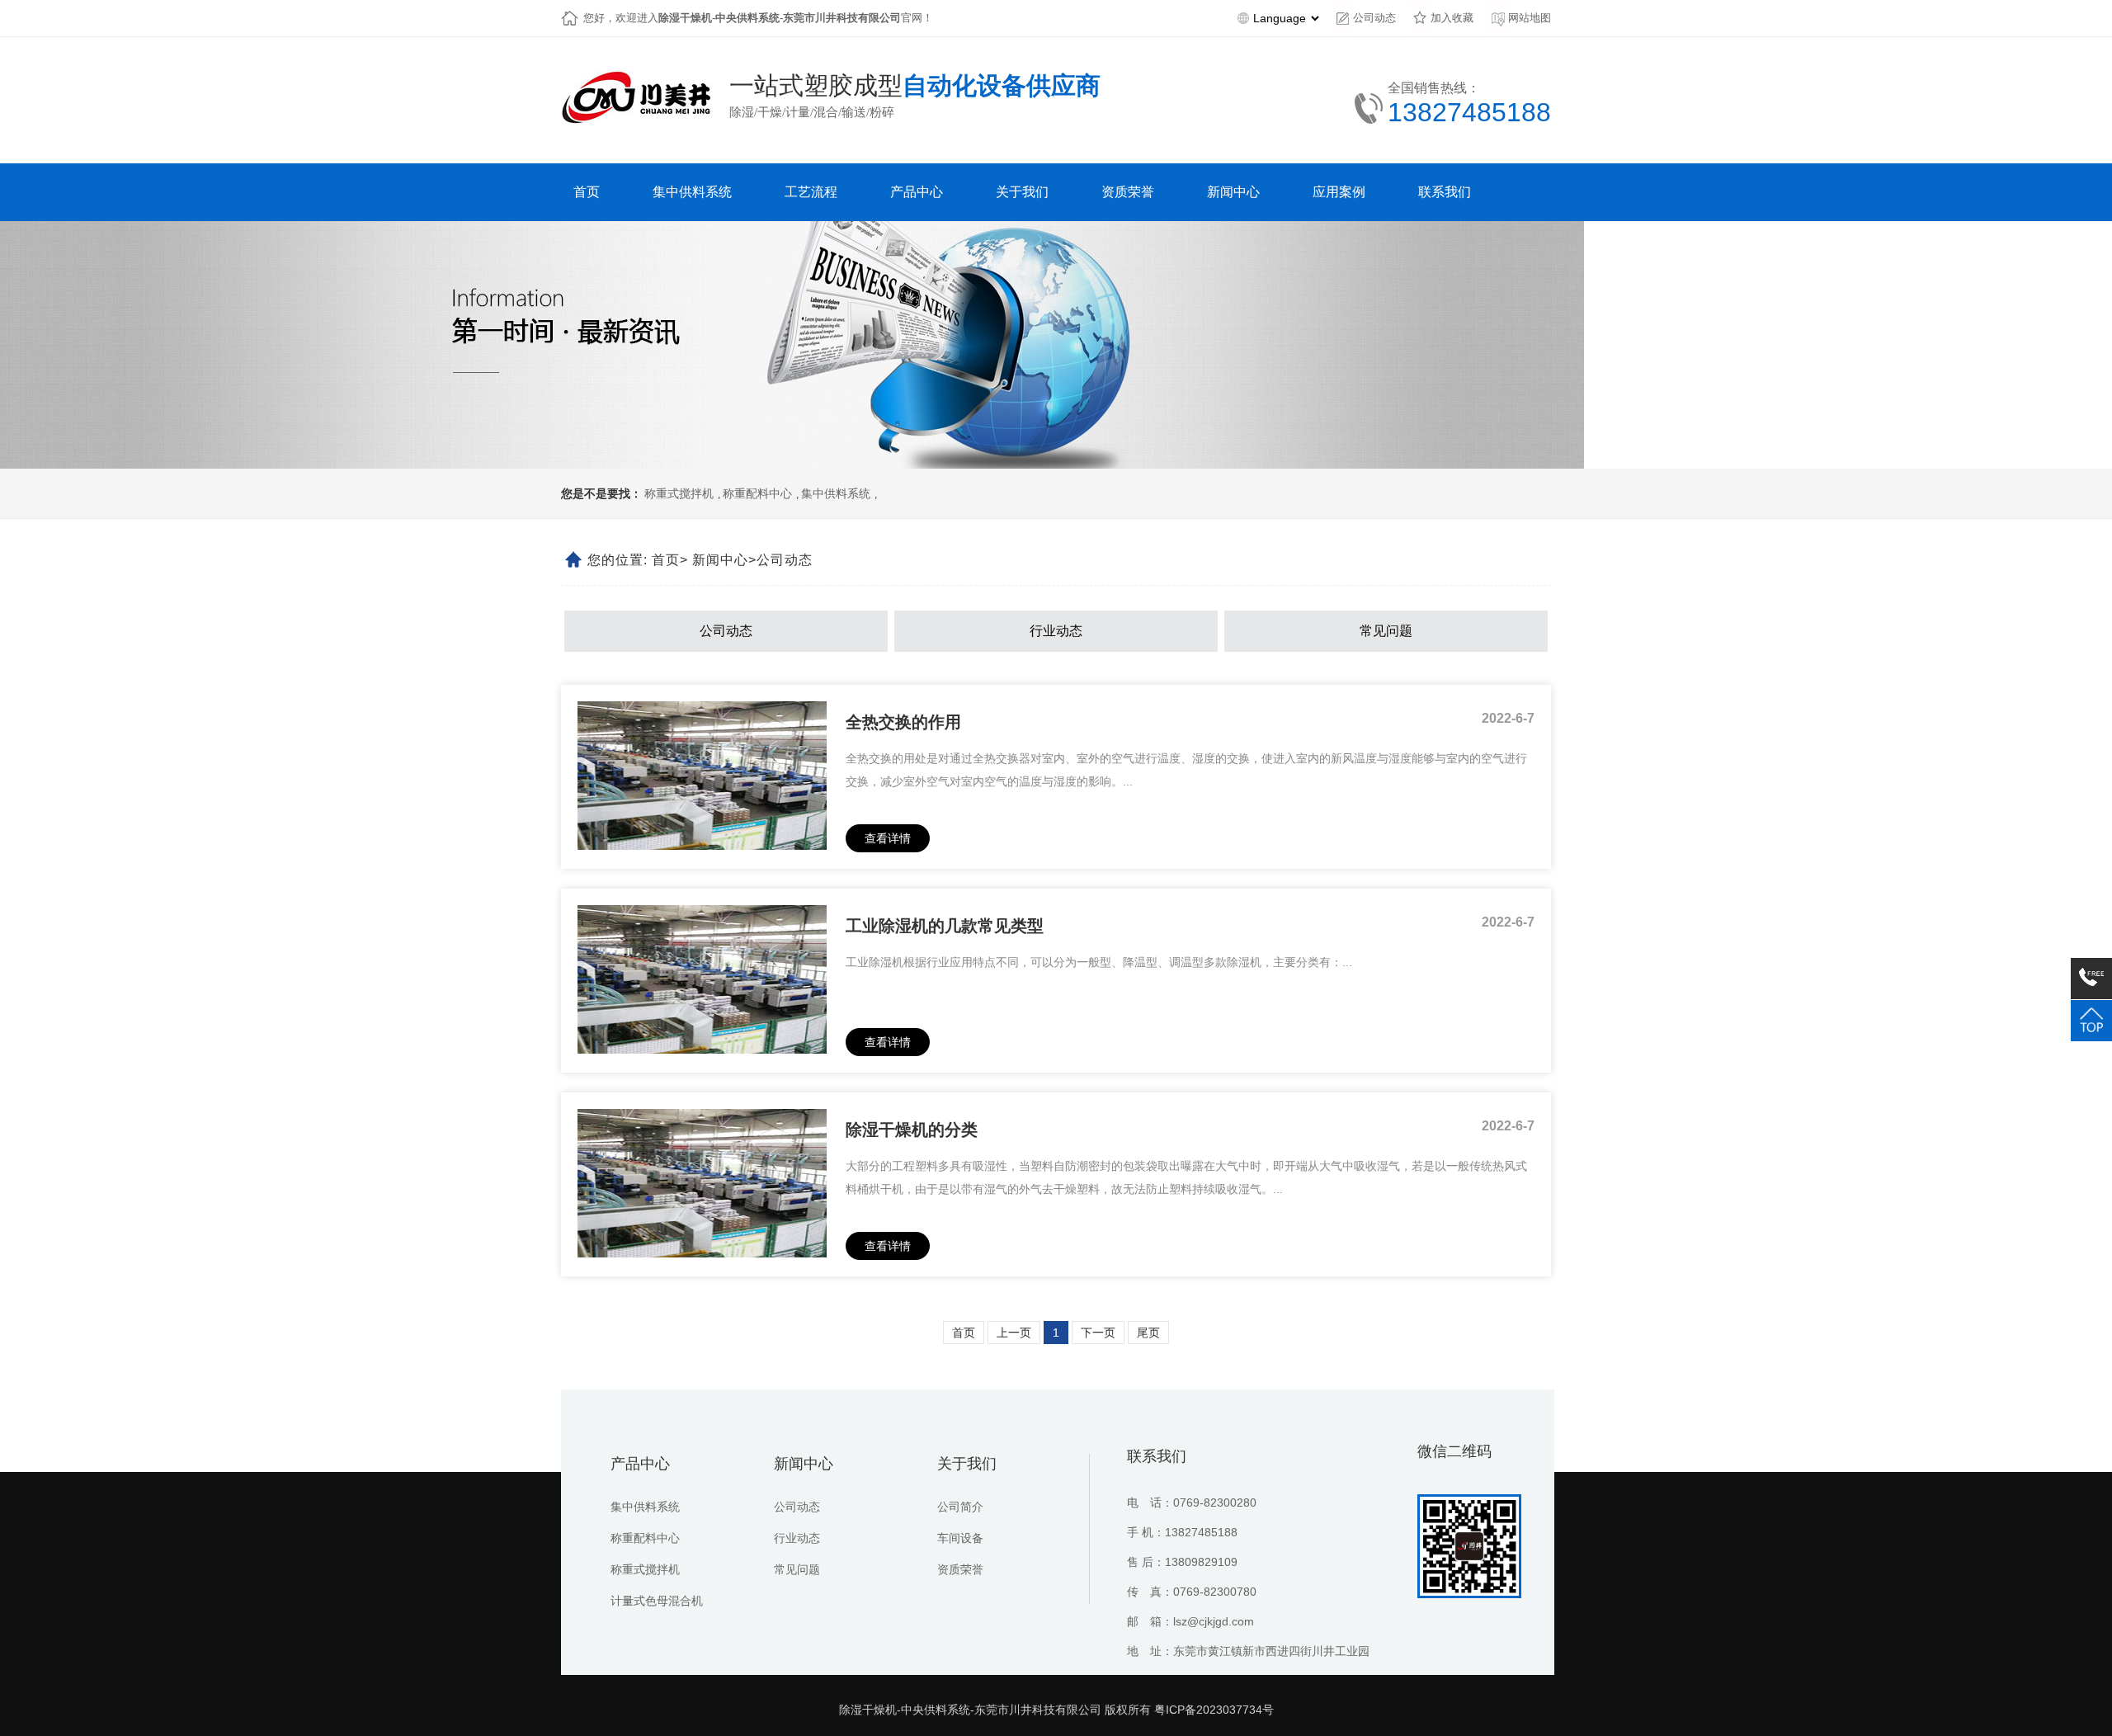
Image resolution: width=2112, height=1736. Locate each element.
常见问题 (1386, 631)
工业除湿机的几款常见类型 (945, 926)
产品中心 (640, 1464)
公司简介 (960, 1507)
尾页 (1148, 1333)
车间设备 (960, 1538)
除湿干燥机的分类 (912, 1130)
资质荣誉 (960, 1569)
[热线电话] (2091, 979)
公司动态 (1374, 18)
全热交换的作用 (903, 722)
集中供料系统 (836, 494)
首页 (666, 560)
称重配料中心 (757, 494)
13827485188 (1469, 112)
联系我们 (1157, 1456)
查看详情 (888, 838)
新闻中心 (720, 560)
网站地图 (1530, 18)
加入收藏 (1452, 18)
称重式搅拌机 (679, 494)
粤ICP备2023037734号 (1214, 1710)
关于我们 (967, 1464)
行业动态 (1056, 631)
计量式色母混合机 (657, 1601)
